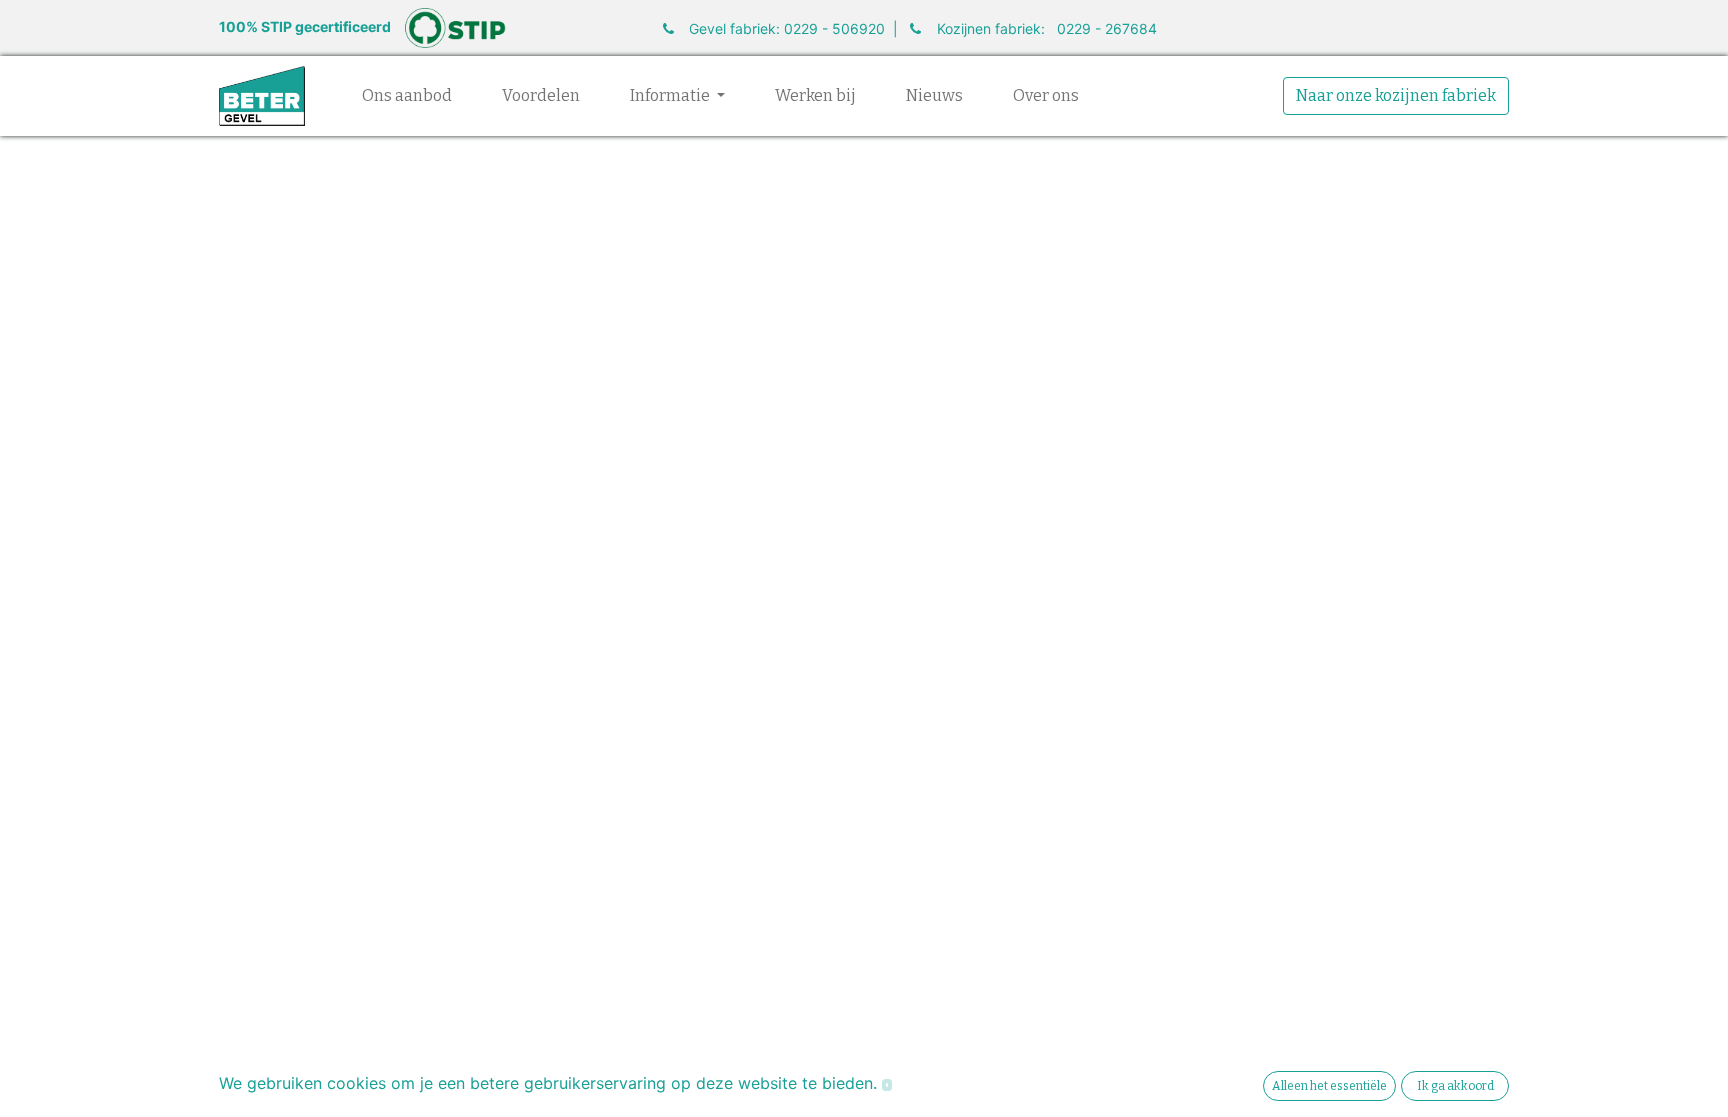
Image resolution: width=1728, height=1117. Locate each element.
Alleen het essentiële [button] (1329, 1086)
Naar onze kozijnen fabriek (1396, 95)
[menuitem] (407, 96)
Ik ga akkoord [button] (1455, 1086)
